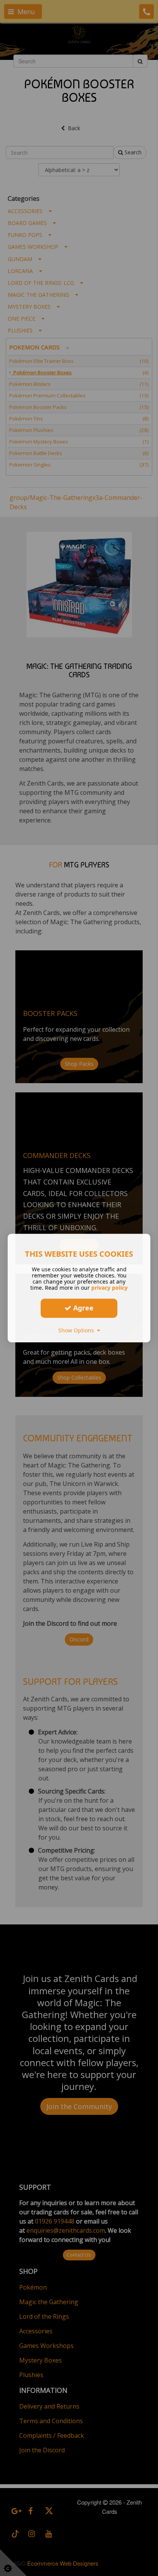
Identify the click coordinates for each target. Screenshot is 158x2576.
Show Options (78, 1330)
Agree (82, 1308)
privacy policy (109, 1288)
